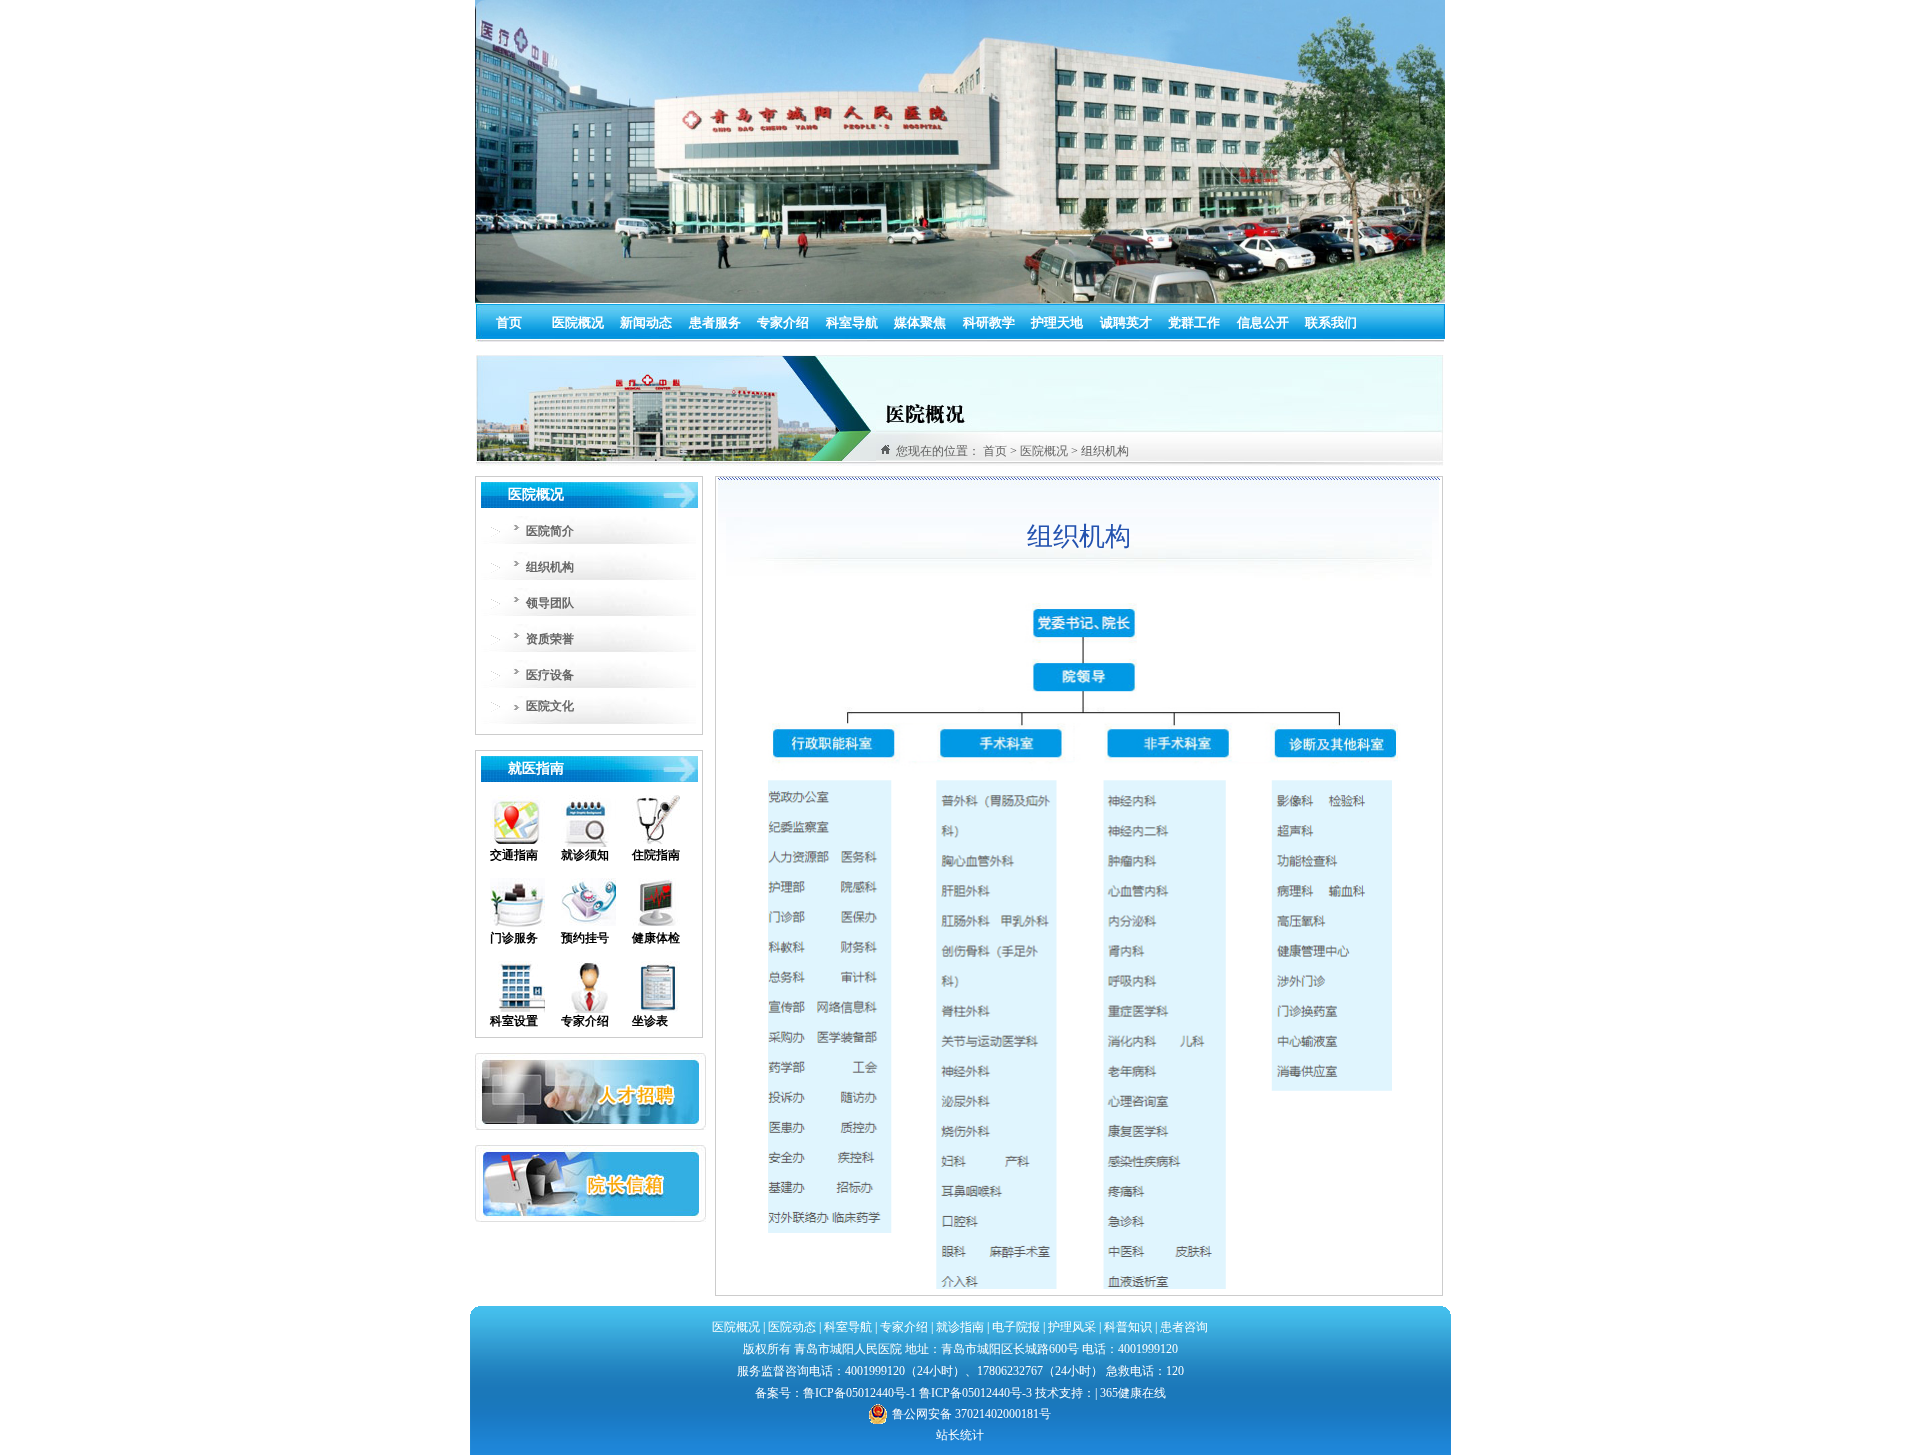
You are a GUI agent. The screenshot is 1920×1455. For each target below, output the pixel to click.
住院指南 (656, 855)
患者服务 (715, 322)
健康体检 (656, 938)
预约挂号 (585, 938)
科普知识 (1128, 1327)
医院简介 (550, 531)
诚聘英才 (1126, 322)
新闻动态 (646, 322)
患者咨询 (1184, 1327)
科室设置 (514, 1021)
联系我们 (1331, 322)
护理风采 (1072, 1327)
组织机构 (550, 567)
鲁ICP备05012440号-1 (859, 1393)
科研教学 (989, 322)
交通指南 (514, 855)
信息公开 (1263, 322)
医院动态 (792, 1327)
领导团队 (550, 603)
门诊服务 (514, 938)
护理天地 (1057, 322)
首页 (509, 322)
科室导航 (852, 322)
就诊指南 (958, 1327)
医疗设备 (550, 675)
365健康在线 (1133, 1393)
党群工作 (1194, 322)
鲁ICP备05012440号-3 (975, 1393)
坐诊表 (650, 1021)
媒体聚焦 (920, 322)
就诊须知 (585, 855)
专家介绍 (783, 322)
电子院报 (1016, 1327)
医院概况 (578, 322)
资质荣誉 (550, 639)
